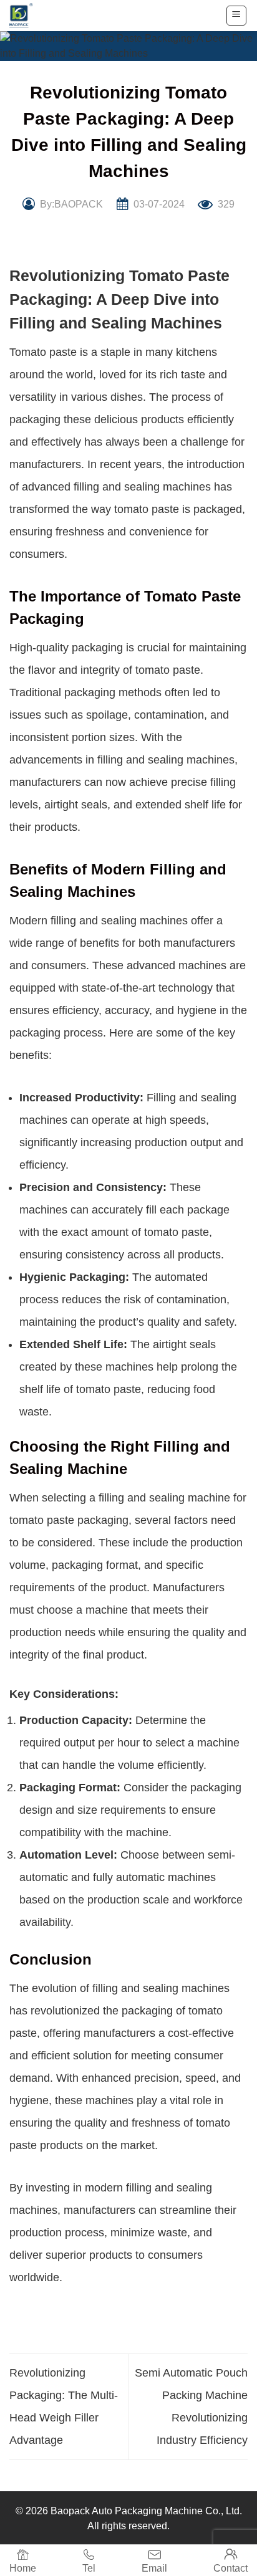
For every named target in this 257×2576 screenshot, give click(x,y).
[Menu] (237, 16)
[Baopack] (28, 16)
